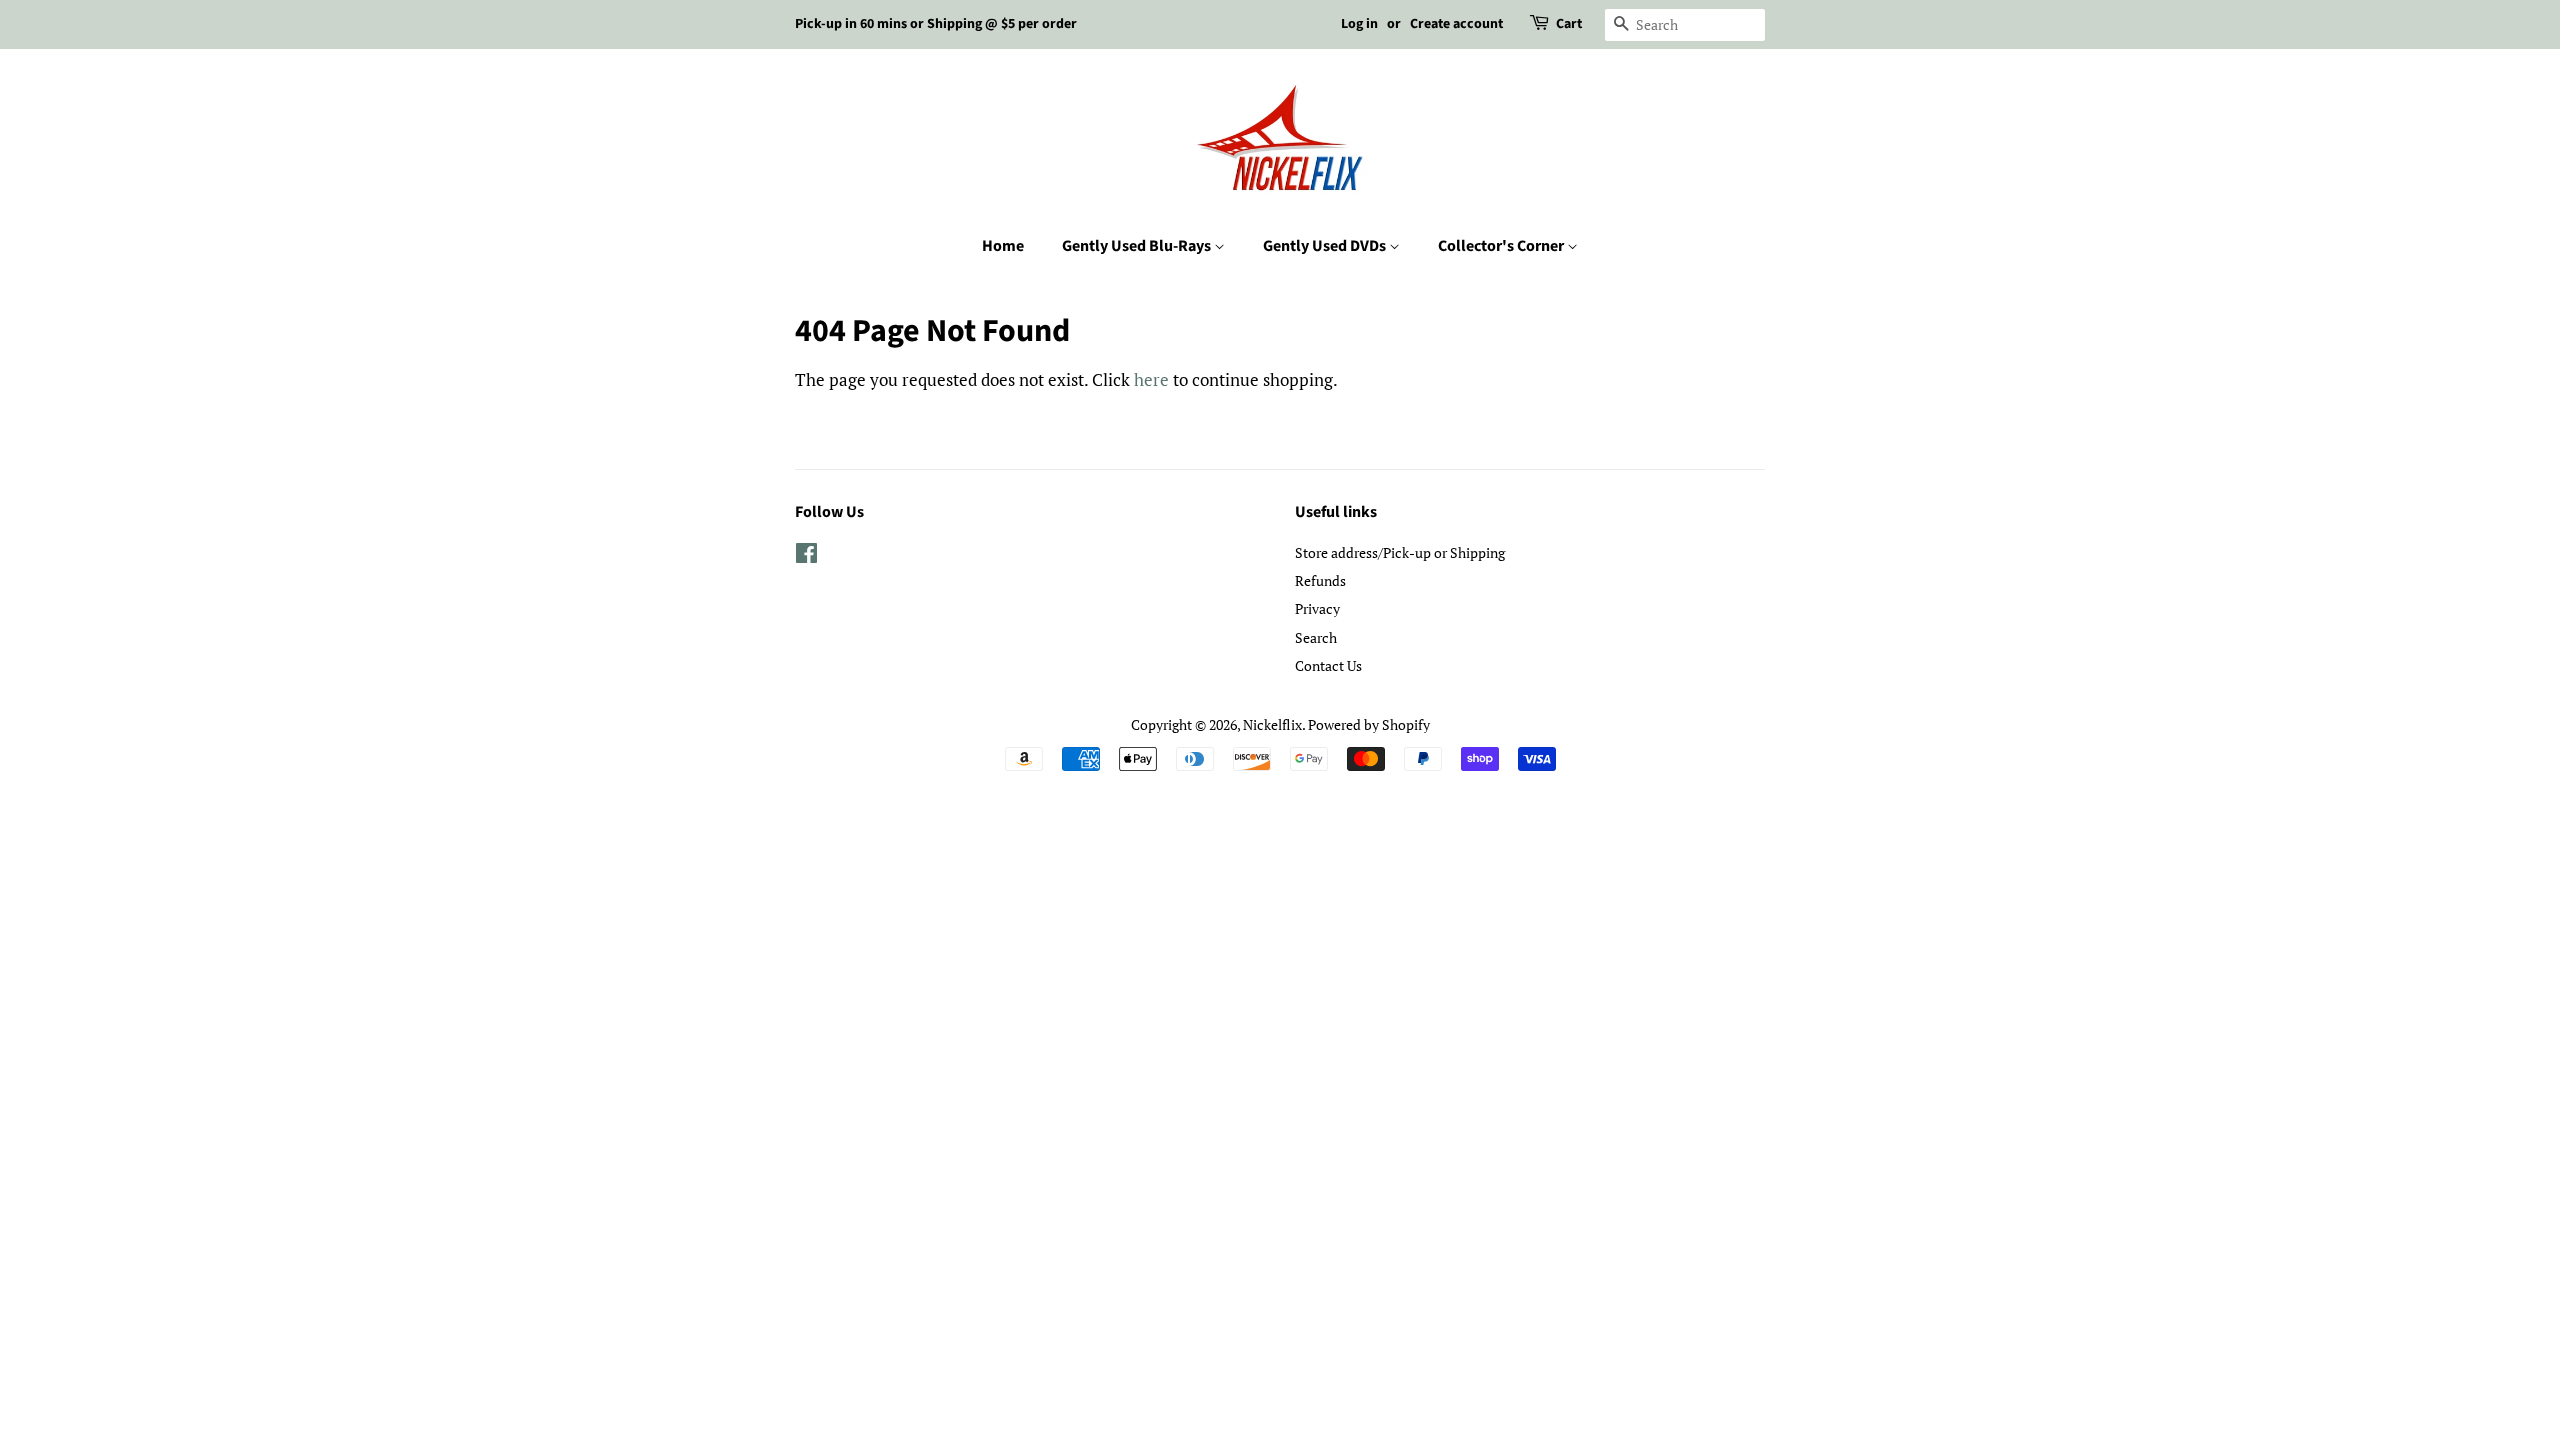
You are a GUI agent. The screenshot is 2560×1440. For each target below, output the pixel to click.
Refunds (1320, 580)
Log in (1359, 24)
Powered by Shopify (1369, 724)
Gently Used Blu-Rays (1138, 246)
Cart (1569, 24)
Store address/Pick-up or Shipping (1400, 552)
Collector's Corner (1502, 246)
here (1151, 379)
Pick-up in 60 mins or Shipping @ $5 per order (936, 24)
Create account (1456, 24)
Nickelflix (1272, 724)
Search (1316, 637)
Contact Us (1328, 665)
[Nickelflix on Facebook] (806, 556)
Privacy (1317, 608)
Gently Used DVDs (1326, 246)
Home (1003, 246)
